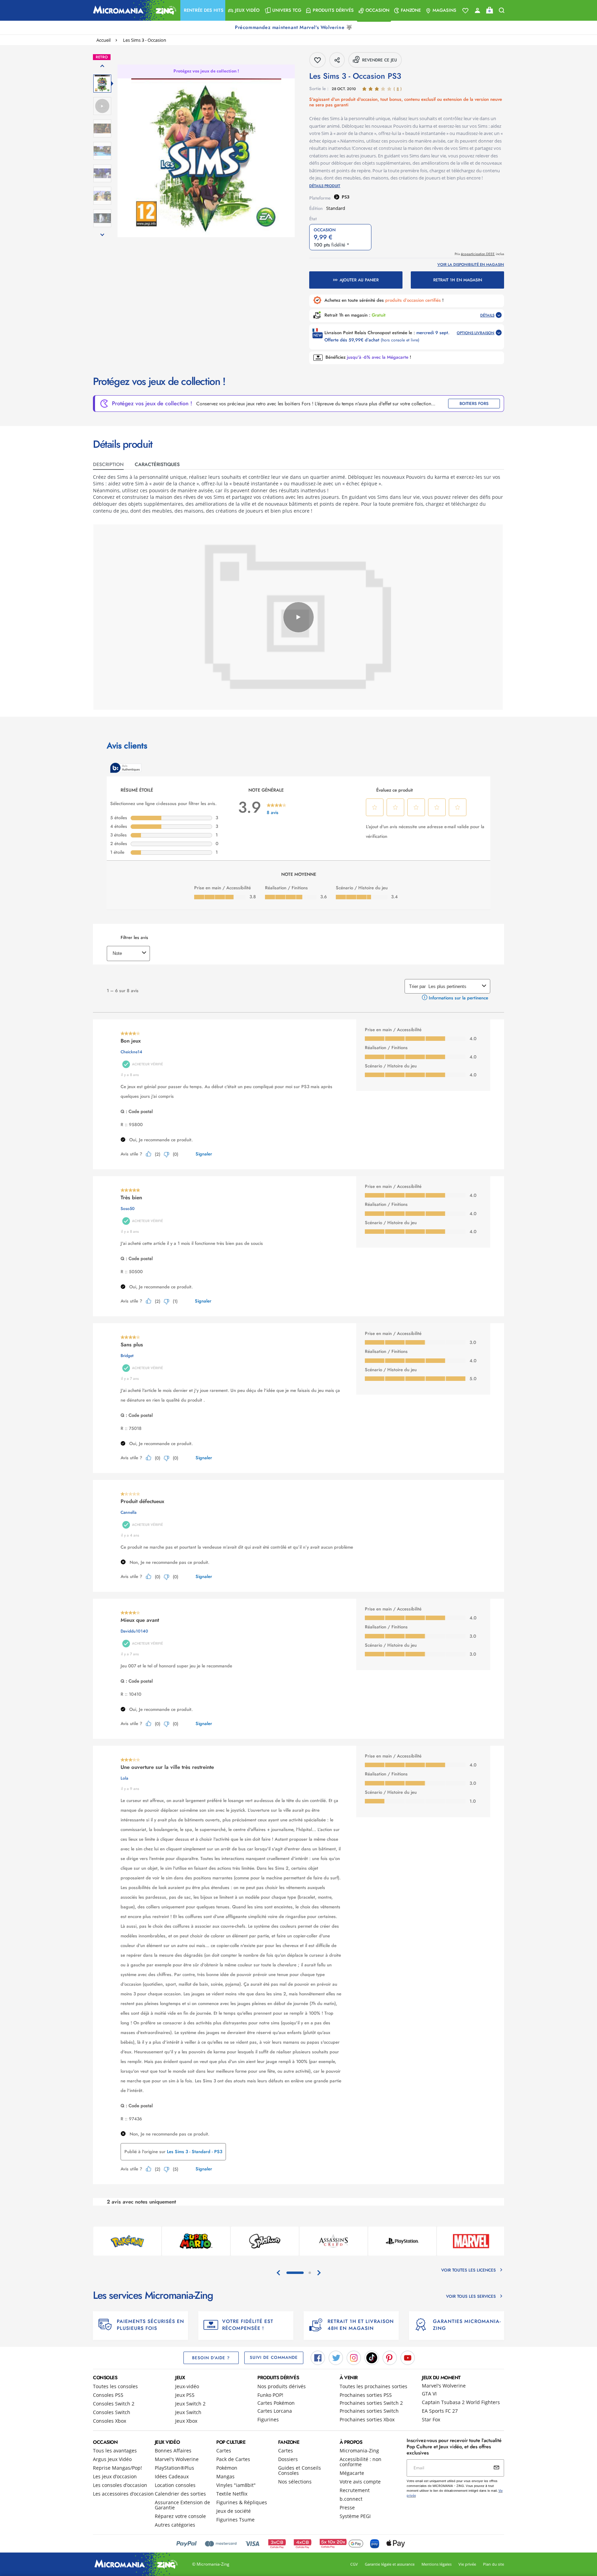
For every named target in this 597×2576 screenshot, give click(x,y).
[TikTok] (372, 2357)
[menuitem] (203, 10)
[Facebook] (318, 2357)
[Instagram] (354, 2357)
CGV (354, 2564)
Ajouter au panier (359, 280)
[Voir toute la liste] (465, 11)
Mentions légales (437, 2564)
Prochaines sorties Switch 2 (371, 2403)
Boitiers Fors (474, 404)
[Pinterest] (390, 2357)
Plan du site (494, 2564)
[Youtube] (408, 2357)
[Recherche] (502, 11)
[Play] (298, 617)
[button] (203, 10)
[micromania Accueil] (133, 10)
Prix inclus (479, 254)
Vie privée (467, 2564)
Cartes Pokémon (276, 2403)
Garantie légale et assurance (390, 2564)
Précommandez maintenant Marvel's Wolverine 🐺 (294, 27)
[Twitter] (336, 2357)
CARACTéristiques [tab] (157, 464)
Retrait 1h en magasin (458, 280)
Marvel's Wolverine (444, 2386)
